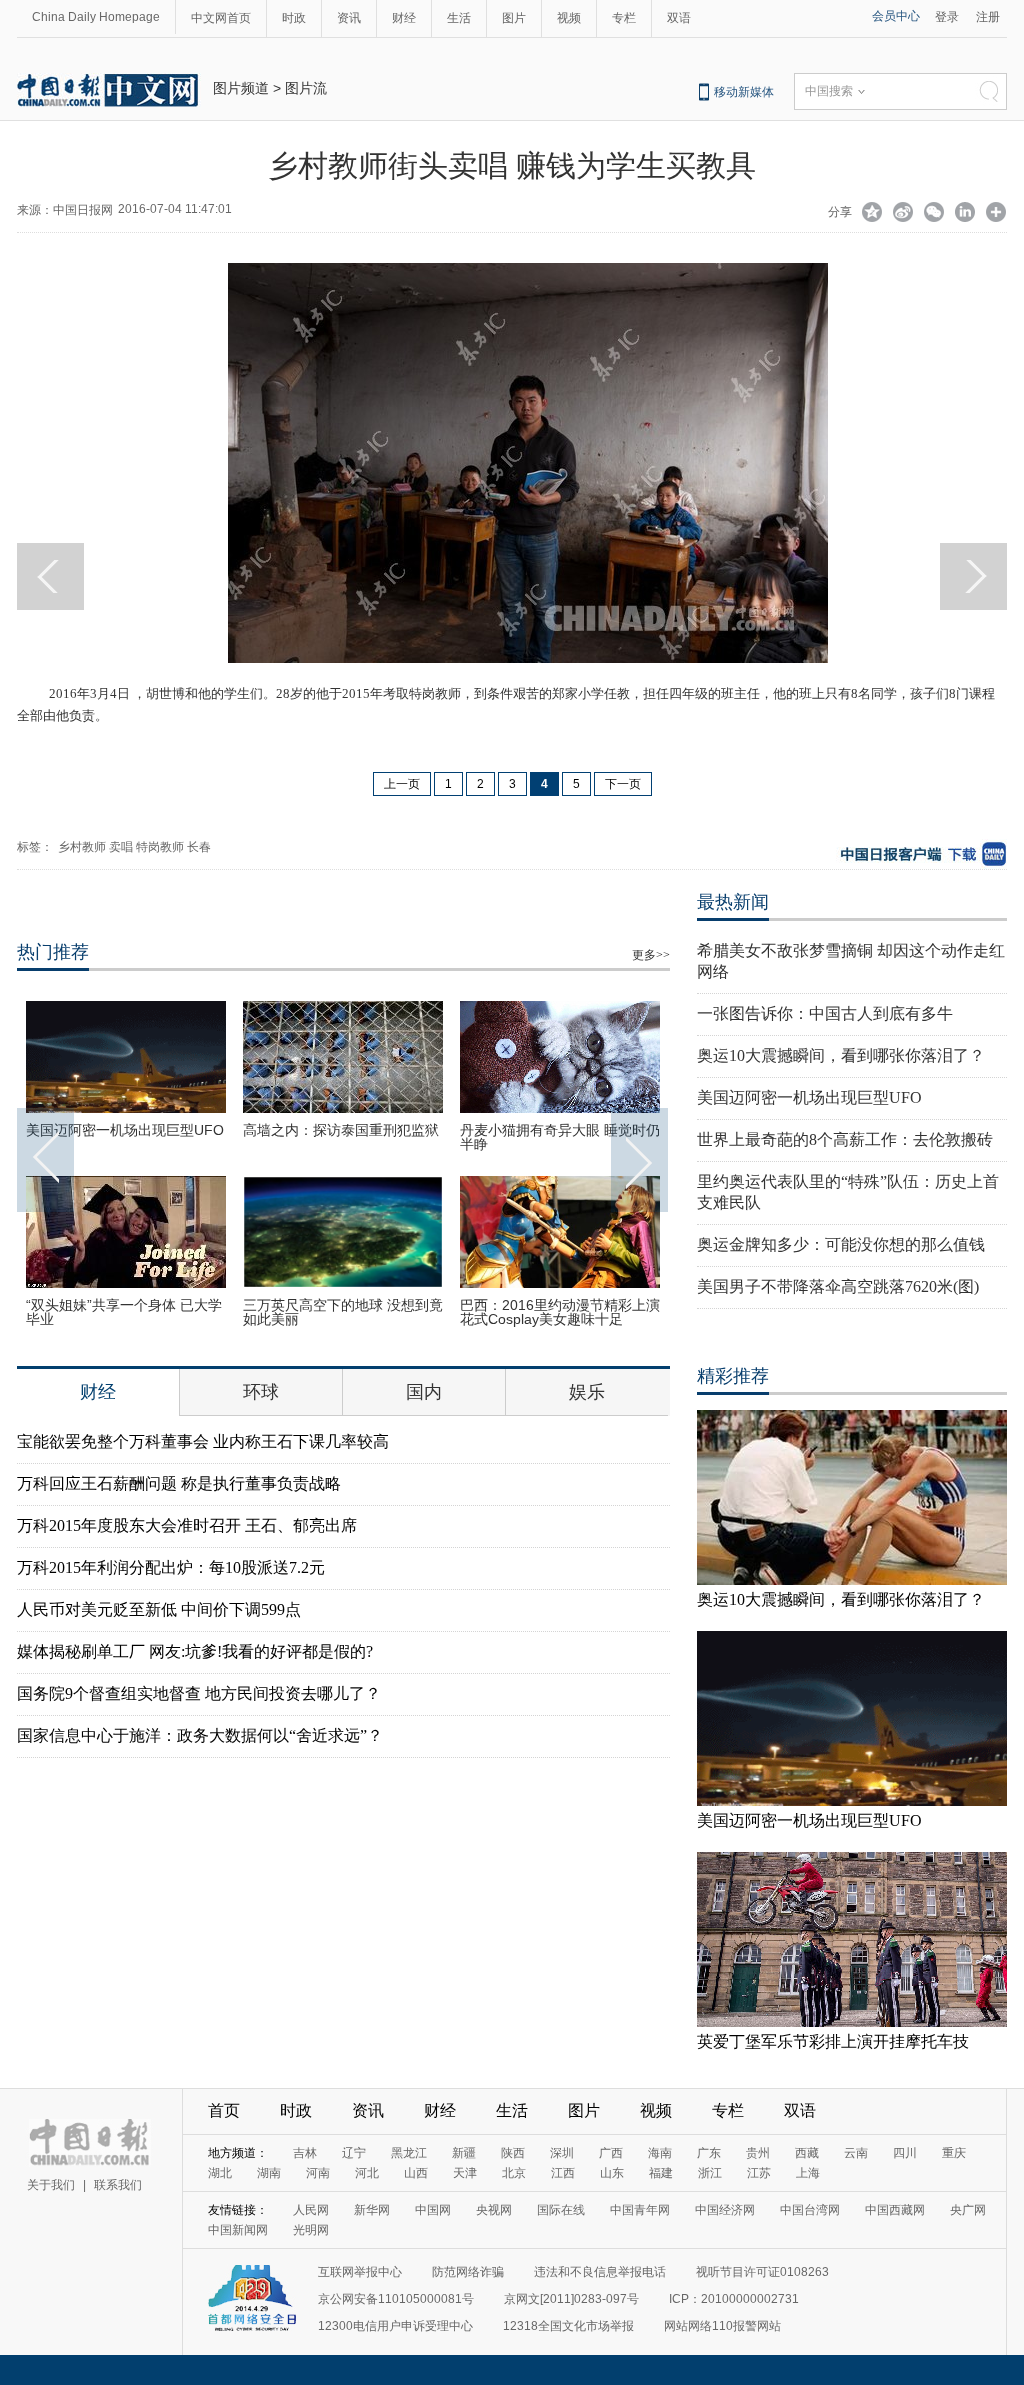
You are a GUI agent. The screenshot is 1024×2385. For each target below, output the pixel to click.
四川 (905, 2153)
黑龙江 (409, 2153)
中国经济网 (725, 2210)
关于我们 (51, 2185)
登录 (947, 17)
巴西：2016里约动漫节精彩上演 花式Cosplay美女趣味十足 (560, 1312)
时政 (294, 18)
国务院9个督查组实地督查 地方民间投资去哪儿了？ (199, 1693)
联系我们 (118, 2185)
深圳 (562, 2153)
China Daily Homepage (96, 17)
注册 (988, 17)
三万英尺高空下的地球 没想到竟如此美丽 (343, 1312)
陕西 (513, 2153)
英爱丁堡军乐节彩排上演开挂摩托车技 (833, 2041)
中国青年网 (640, 2210)
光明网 (311, 2230)
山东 (612, 2173)
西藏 (807, 2153)
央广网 (968, 2210)
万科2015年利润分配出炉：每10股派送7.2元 (171, 1567)
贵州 (758, 2153)
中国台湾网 (810, 2210)
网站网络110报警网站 (722, 2326)
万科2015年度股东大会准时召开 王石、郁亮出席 (187, 1525)
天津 (465, 2173)
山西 (416, 2173)
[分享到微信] (934, 214)
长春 (199, 847)
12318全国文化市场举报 (568, 2326)
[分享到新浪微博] (903, 214)
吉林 (305, 2153)
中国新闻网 (238, 2230)
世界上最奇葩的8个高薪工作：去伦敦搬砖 (845, 1139)
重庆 (954, 2153)
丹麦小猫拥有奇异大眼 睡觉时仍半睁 (560, 1137)
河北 (367, 2173)
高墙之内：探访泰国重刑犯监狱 (341, 1130)
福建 (661, 2173)
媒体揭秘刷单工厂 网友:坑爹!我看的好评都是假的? (195, 1651)
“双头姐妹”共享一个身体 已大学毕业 (124, 1312)
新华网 (372, 2210)
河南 (318, 2173)
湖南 (269, 2173)
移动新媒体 (744, 92)
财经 (404, 18)
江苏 (759, 2173)
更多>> (651, 955)
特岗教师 (160, 847)
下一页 (623, 784)
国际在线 (561, 2210)
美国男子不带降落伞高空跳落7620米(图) (838, 1286)
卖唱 (121, 847)
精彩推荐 (733, 1376)
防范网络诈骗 (468, 2272)
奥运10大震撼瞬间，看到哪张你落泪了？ (841, 1055)
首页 (224, 2110)
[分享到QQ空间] (872, 214)
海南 (660, 2153)
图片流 (306, 88)
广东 (709, 2153)
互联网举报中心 (360, 2272)
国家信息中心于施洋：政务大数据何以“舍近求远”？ (200, 1735)
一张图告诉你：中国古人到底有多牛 (825, 1013)
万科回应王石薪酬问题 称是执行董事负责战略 (179, 1483)
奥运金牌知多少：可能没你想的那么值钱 (841, 1244)
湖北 (220, 2173)
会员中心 (896, 16)
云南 (856, 2153)
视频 (569, 18)
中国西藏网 (895, 2210)
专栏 (624, 18)
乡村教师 (82, 847)
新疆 (464, 2153)
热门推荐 (53, 952)
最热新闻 (733, 902)
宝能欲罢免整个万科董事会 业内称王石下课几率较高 (203, 1441)
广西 (611, 2153)
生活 (459, 18)
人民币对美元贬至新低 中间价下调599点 (159, 1609)
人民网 (311, 2210)
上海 (808, 2173)
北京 (514, 2173)
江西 (563, 2173)
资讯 (349, 18)
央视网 (494, 2210)
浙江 (710, 2173)
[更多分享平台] (996, 214)
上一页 (402, 784)
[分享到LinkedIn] (965, 214)
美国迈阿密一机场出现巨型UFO (125, 1130)
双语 (679, 18)
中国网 (433, 2210)
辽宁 (354, 2153)
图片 (514, 18)
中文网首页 (221, 18)
